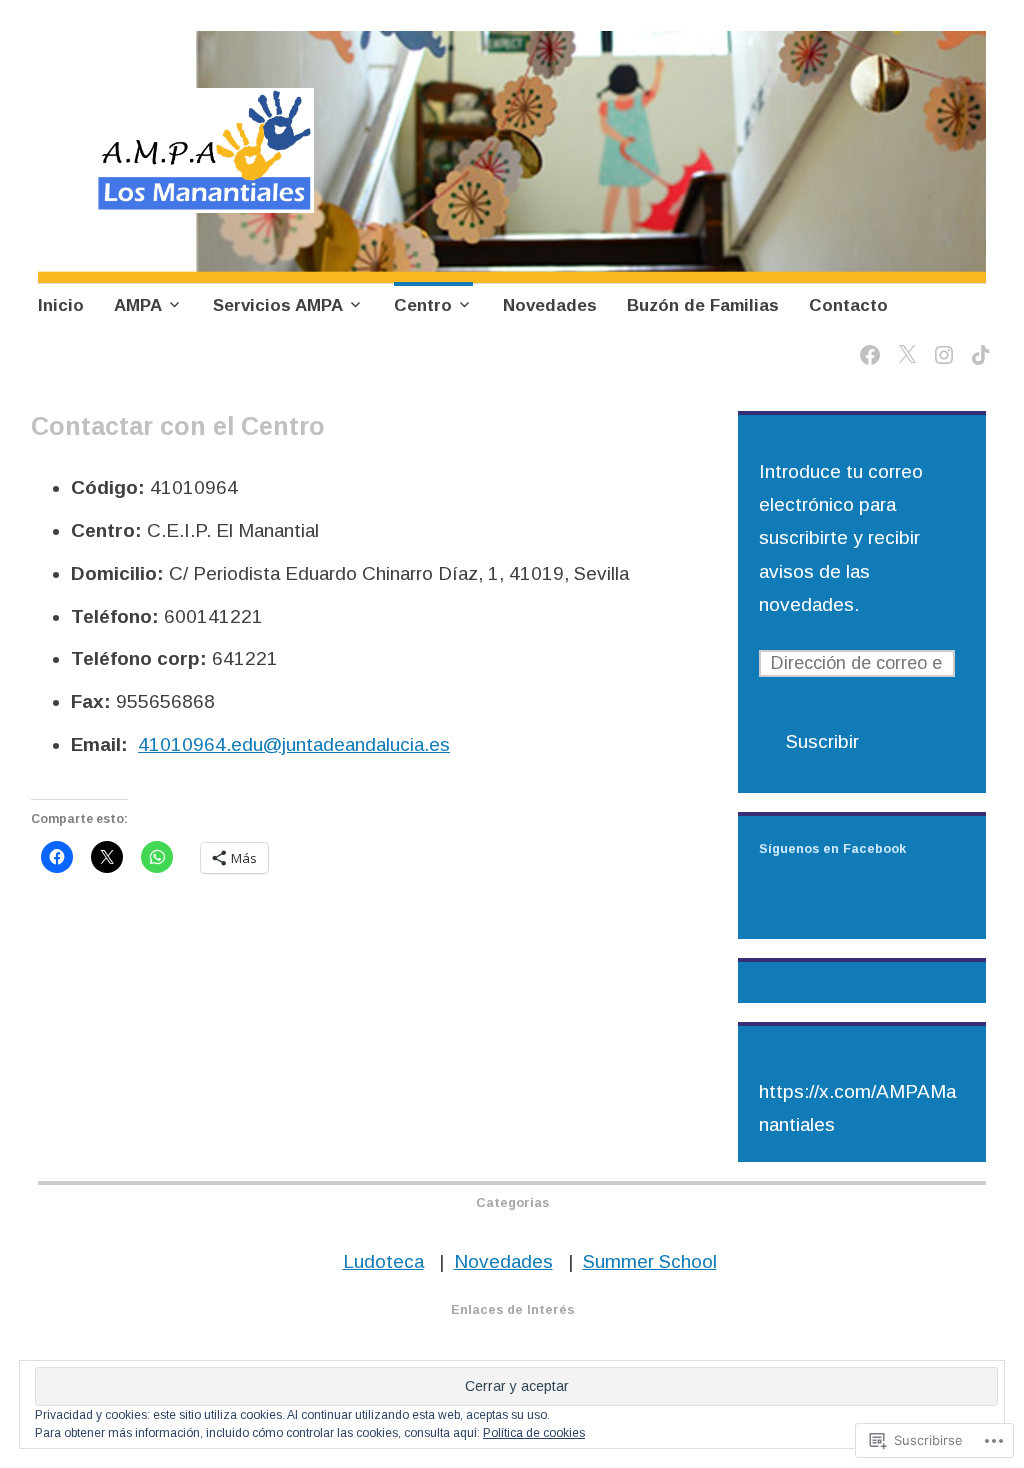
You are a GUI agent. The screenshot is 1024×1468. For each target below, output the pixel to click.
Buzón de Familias (703, 305)
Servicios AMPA (278, 305)
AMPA (138, 305)
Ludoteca (383, 1261)
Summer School (650, 1261)
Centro (423, 305)
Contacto (848, 305)
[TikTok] (977, 343)
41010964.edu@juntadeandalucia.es (294, 744)
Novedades (550, 305)
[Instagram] (940, 343)
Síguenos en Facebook (832, 849)
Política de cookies (534, 1433)
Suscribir (822, 741)
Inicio (61, 305)
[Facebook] (866, 343)
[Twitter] (903, 343)
